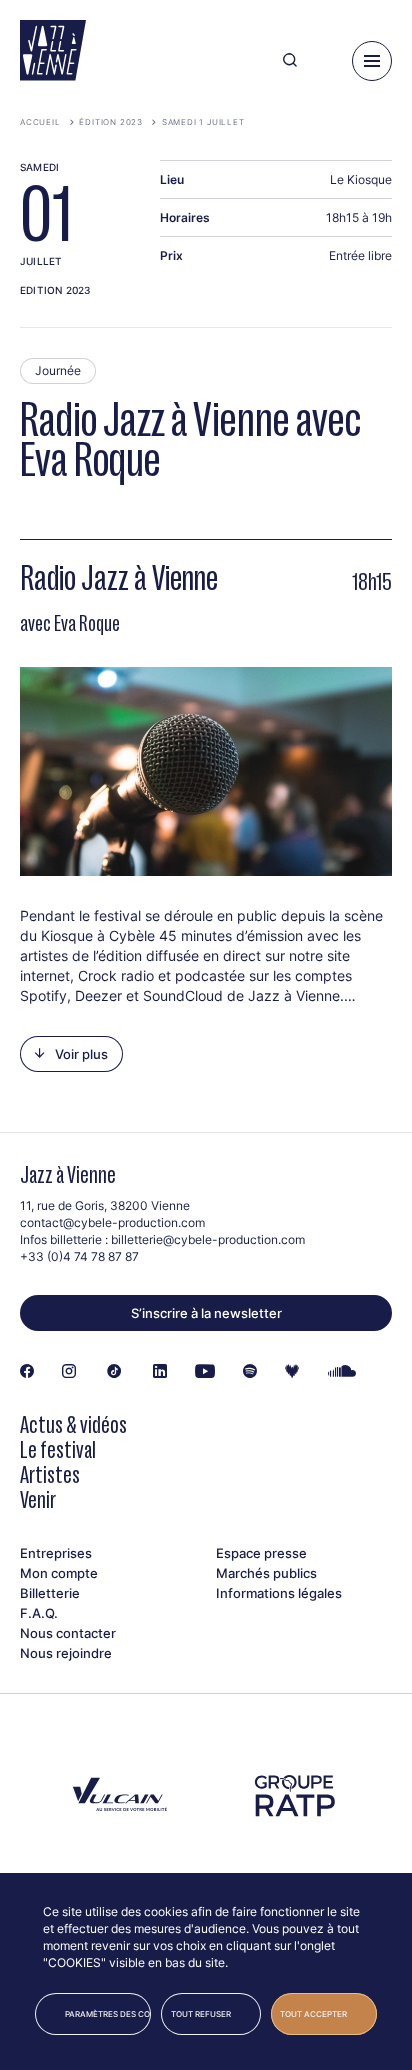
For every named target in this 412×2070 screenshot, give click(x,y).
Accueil (40, 122)
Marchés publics (266, 1573)
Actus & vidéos (73, 1424)
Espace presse (261, 1553)
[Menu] (372, 61)
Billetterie (50, 1593)
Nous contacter (68, 1633)
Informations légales (279, 1593)
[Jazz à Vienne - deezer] (292, 1372)
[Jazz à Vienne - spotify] (250, 1372)
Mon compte (59, 1573)
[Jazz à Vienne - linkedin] (160, 1372)
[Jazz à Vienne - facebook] (27, 1372)
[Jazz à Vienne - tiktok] (114, 1372)
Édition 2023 (111, 122)
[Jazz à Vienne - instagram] (69, 1372)
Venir (38, 1499)
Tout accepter (313, 2014)
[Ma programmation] (324, 61)
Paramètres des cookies (108, 2014)
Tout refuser (201, 2014)
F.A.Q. (39, 1613)
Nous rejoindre (66, 1653)
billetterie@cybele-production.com (208, 1239)
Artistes (50, 1474)
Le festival (58, 1449)
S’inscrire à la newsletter (206, 1313)
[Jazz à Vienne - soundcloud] (342, 1372)
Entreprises (56, 1553)
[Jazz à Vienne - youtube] (205, 1372)
